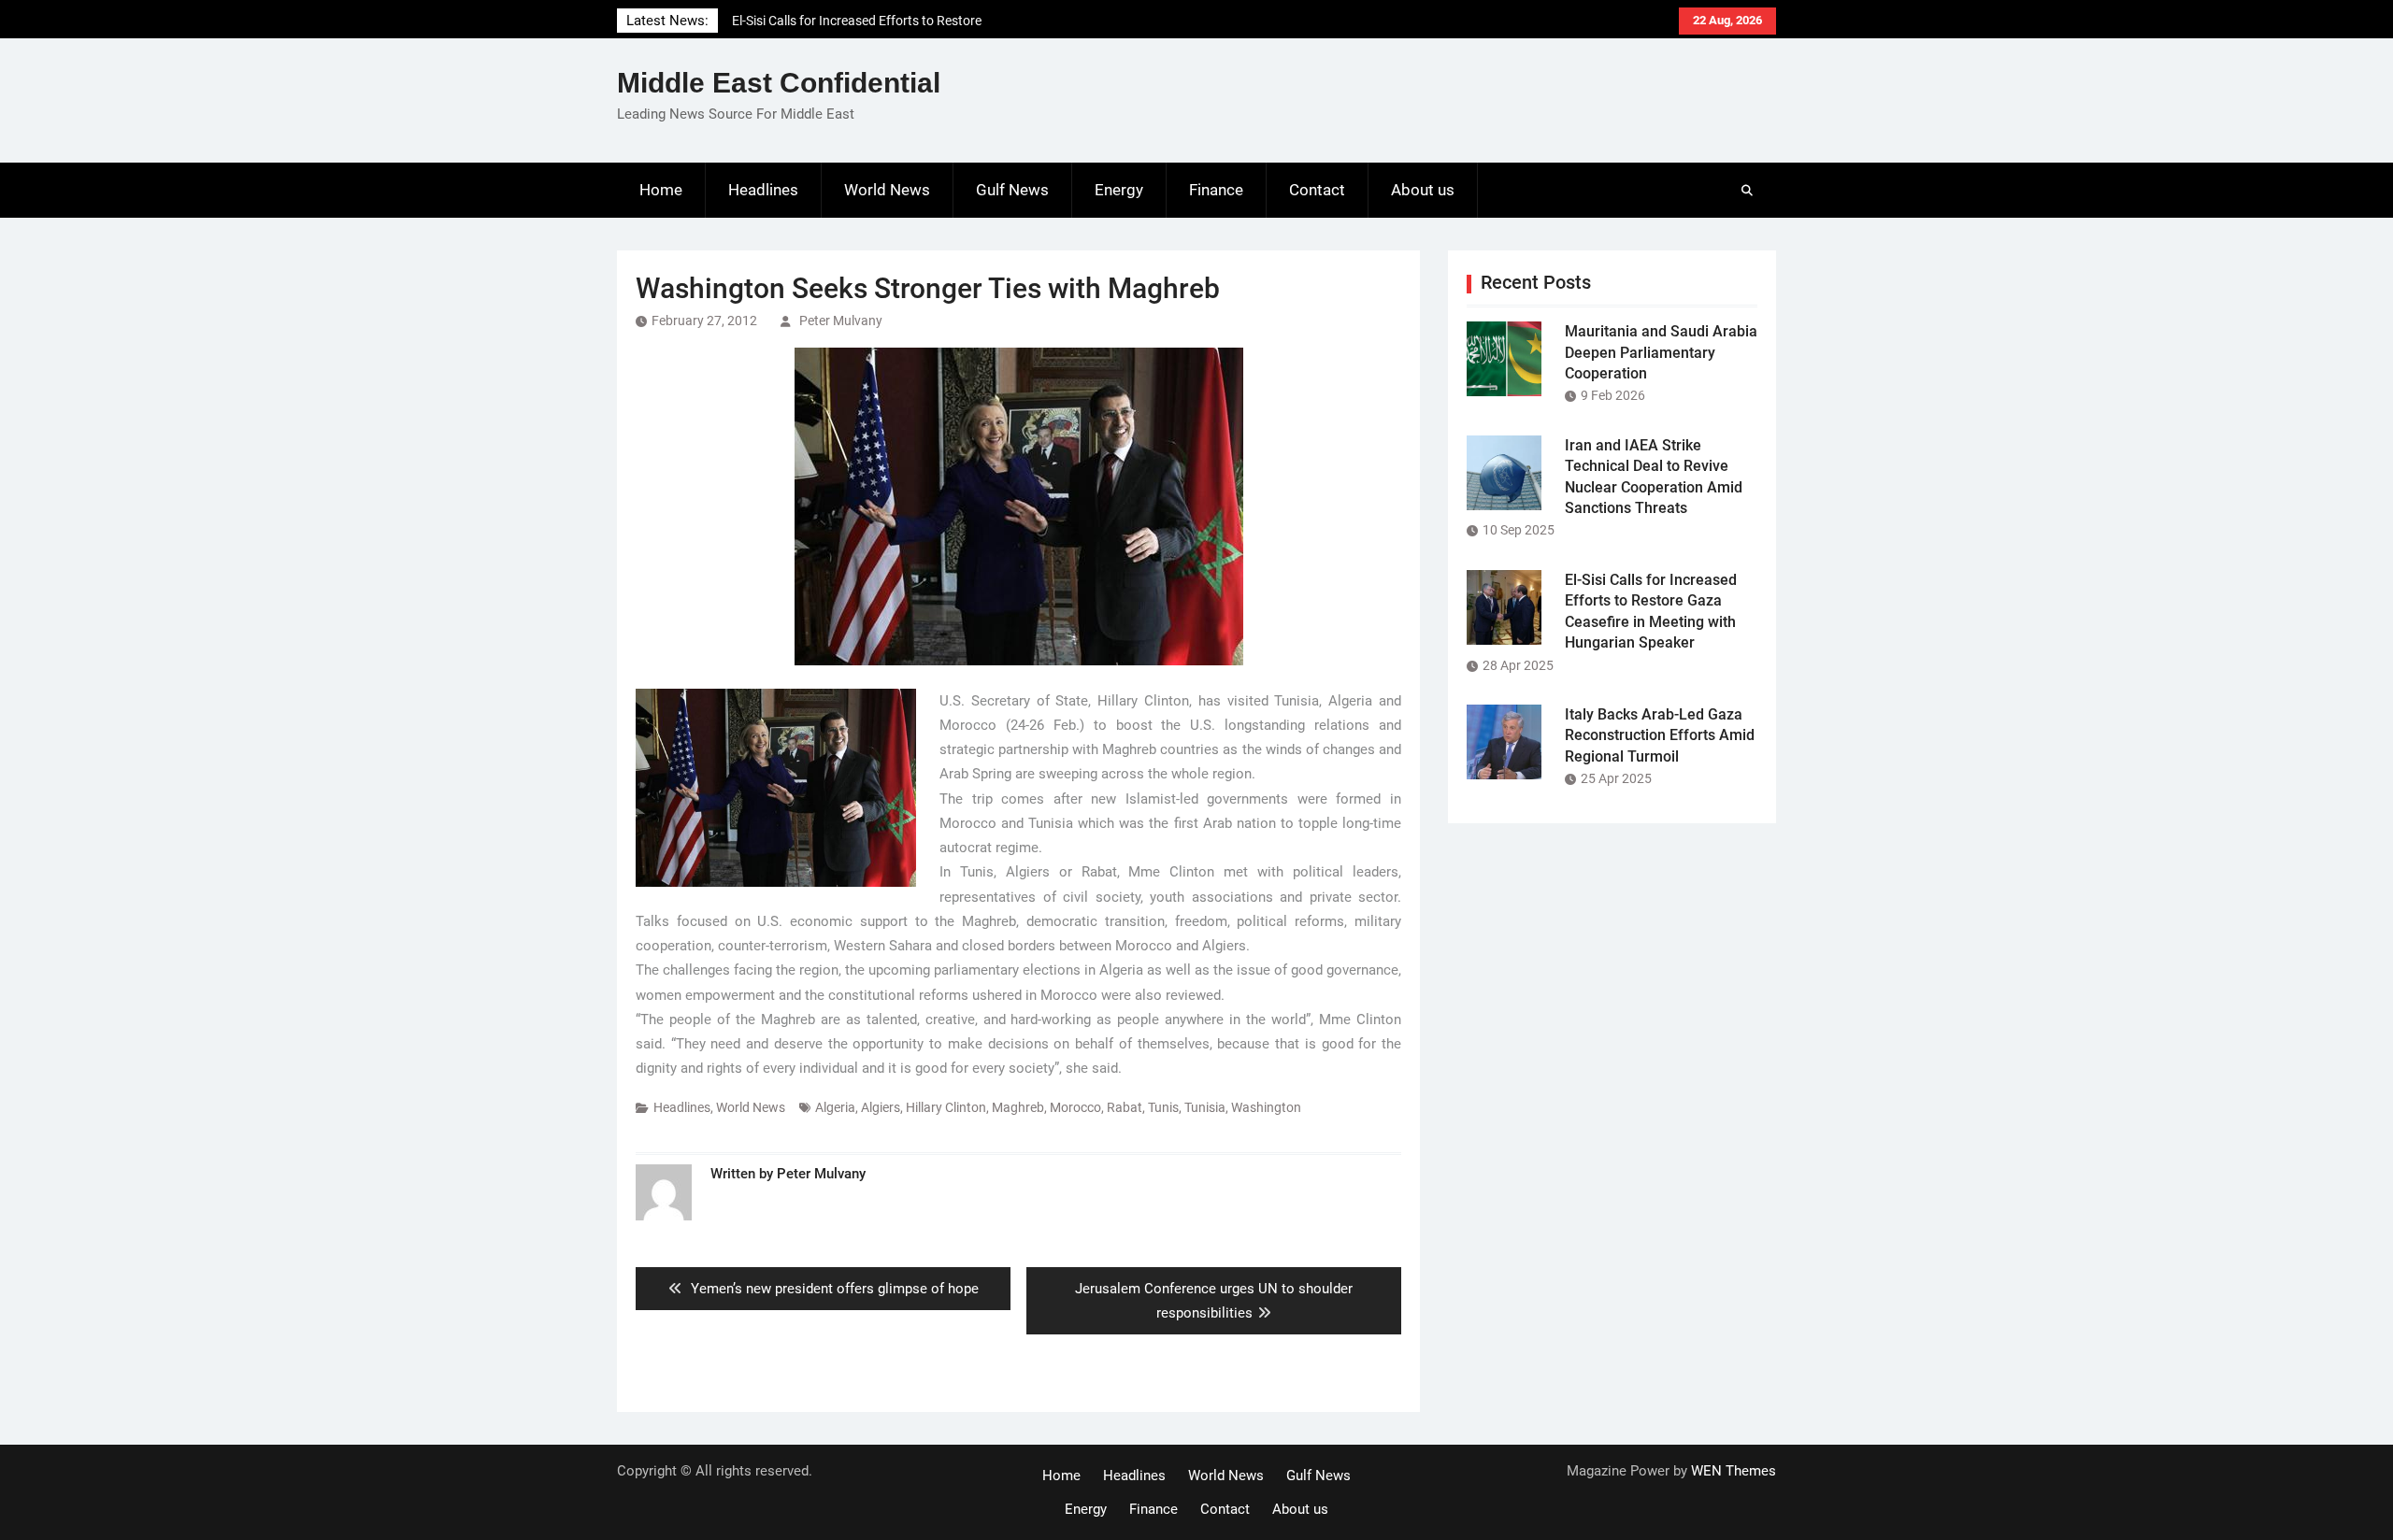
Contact (1317, 190)
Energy (1119, 190)
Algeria (835, 1107)
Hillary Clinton (946, 1107)
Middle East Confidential (779, 83)
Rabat (1125, 1107)
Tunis (1163, 1107)
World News (887, 190)
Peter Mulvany (841, 321)
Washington (1266, 1107)
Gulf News (1012, 190)
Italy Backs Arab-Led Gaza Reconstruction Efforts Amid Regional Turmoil (1660, 735)
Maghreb (1018, 1107)
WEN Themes (1734, 1471)
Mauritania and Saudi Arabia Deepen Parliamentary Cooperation (1661, 352)
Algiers (881, 1107)
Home (661, 190)
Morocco (1075, 1107)
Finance (1216, 190)
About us (1423, 190)
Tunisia (1205, 1107)
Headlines (763, 190)
